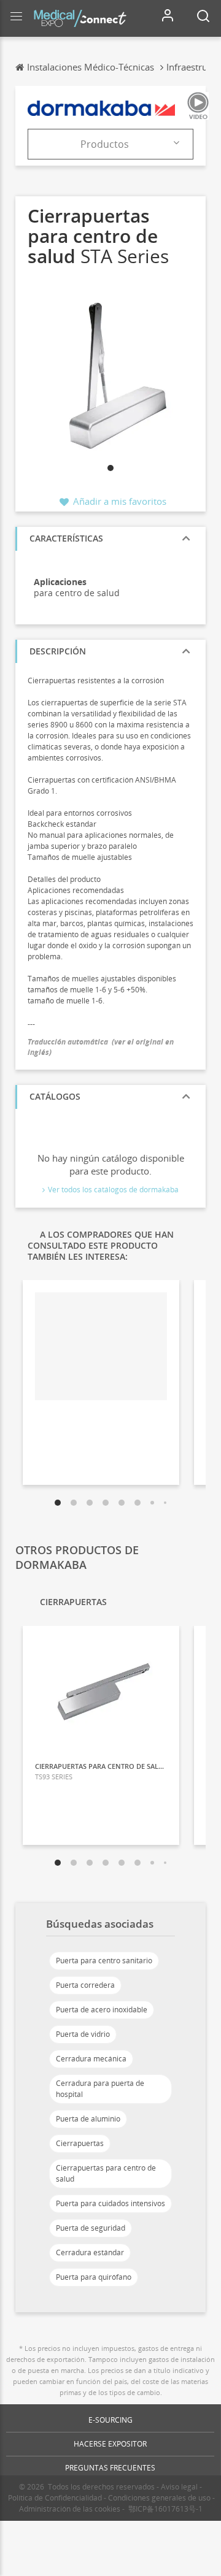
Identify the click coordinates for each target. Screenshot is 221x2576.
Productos (105, 144)
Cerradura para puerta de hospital (100, 2089)
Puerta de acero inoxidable (102, 2010)
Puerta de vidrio (83, 2034)
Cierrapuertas (80, 2143)
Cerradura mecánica (91, 2059)
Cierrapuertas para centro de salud (106, 2173)
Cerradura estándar (90, 2252)
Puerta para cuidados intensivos (110, 2203)
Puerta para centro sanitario (104, 1961)
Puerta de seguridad (91, 2228)
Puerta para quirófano (94, 2277)
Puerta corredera (85, 1985)
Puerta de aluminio (88, 2119)
